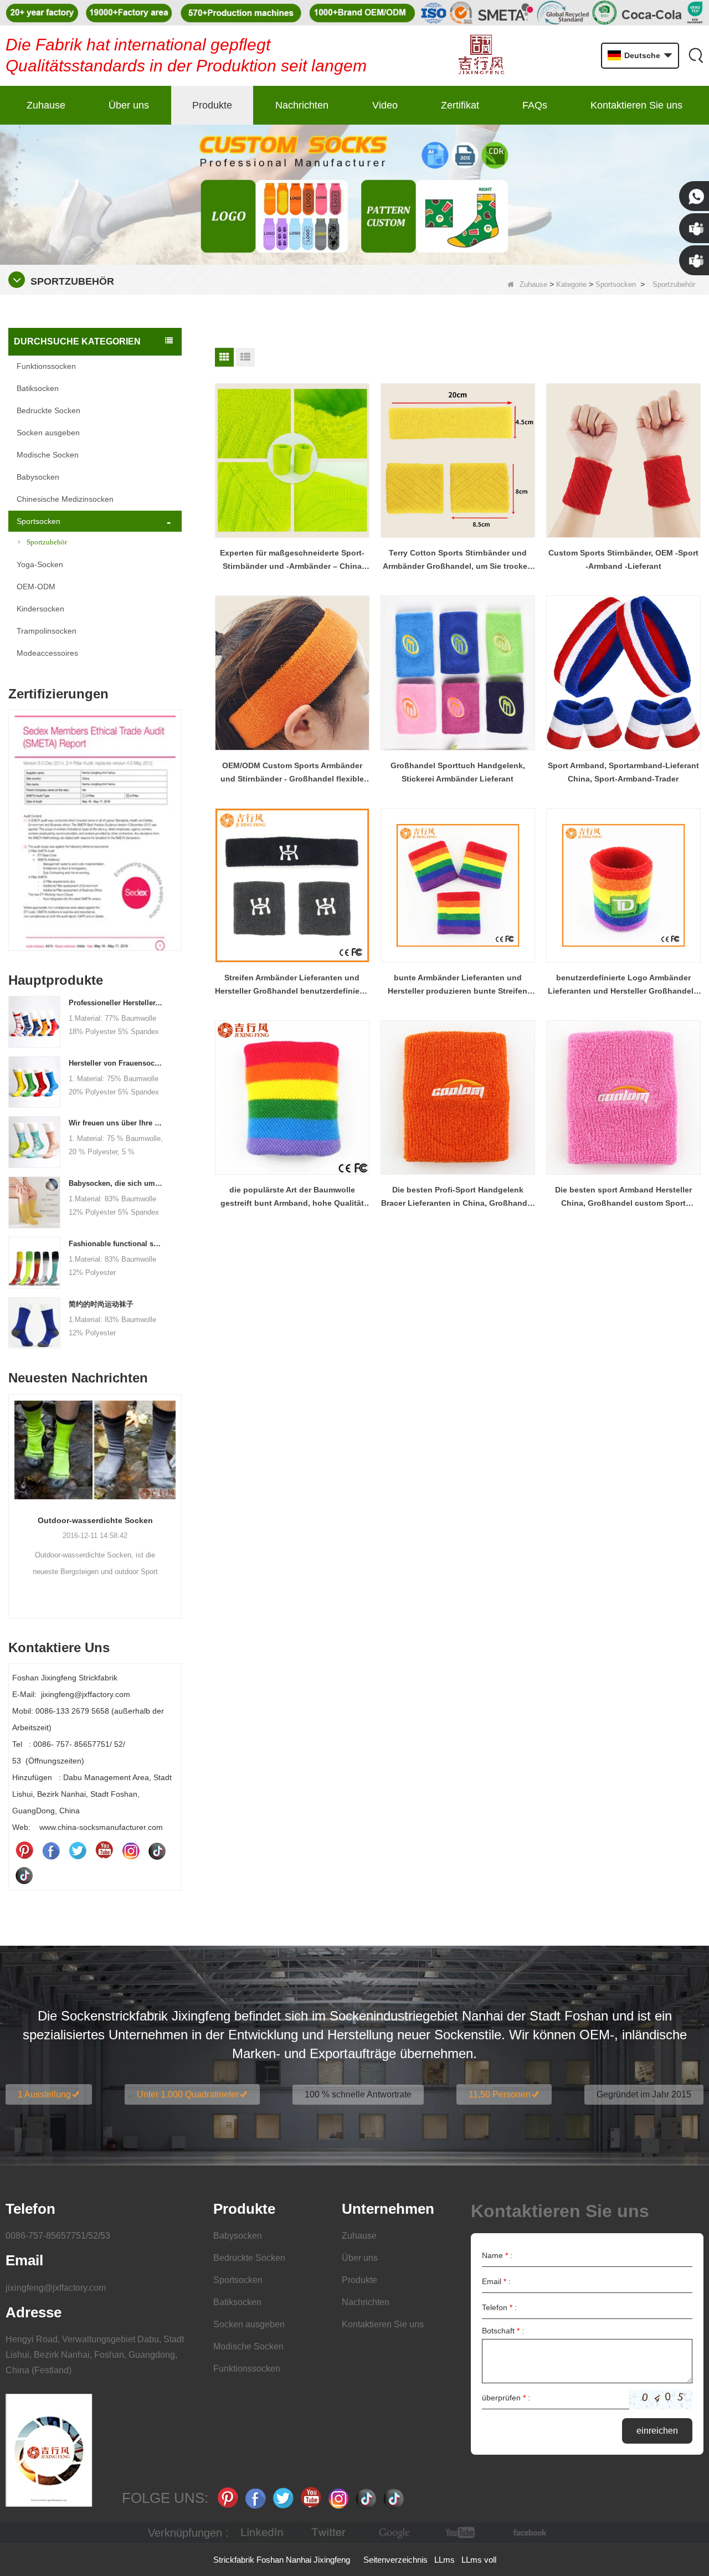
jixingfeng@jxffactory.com (56, 2288)
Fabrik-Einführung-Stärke (95, 1550)
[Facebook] (51, 1850)
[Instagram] (131, 1850)
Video (385, 105)
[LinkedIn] (262, 2533)
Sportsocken (616, 284)
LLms (445, 2560)
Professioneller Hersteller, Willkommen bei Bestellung (117, 1003)
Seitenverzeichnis (395, 2560)
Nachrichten (302, 105)
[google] (395, 2533)
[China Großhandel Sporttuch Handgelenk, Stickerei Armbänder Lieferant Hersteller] (458, 673)
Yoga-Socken (40, 564)
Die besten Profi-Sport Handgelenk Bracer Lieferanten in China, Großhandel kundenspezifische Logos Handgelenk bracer (458, 1197)
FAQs (535, 105)
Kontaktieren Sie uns (636, 105)
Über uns (129, 105)
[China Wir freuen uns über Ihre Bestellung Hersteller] (34, 1142)
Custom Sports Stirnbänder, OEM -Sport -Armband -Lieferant (623, 559)
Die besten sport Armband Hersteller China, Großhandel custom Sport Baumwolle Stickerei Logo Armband (623, 1197)
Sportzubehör (47, 542)
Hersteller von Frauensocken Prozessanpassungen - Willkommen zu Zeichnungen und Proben (117, 1063)
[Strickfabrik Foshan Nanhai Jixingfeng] (481, 56)
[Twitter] (78, 1850)
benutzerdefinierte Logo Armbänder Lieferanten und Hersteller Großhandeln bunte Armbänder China (623, 985)
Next (177, 814)
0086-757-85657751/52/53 (58, 2236)
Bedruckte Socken (48, 410)
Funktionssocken (46, 366)
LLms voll (479, 2560)
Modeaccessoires (47, 653)
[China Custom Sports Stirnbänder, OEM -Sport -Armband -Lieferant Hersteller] (623, 461)
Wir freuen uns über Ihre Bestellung (117, 1123)
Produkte (212, 105)
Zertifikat (460, 105)
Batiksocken (38, 388)
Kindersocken (40, 609)
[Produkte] (354, 194)
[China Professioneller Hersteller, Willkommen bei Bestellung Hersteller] (34, 1021)
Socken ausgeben (48, 433)
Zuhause (46, 105)
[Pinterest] (24, 1850)
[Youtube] (104, 1850)
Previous (13, 814)
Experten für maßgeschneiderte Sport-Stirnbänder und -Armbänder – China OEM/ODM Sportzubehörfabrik (292, 561)
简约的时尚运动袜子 (101, 1304)
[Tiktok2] (24, 1875)
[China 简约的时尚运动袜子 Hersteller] (34, 1322)
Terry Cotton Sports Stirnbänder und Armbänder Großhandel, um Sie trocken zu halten (458, 561)
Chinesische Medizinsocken (65, 499)
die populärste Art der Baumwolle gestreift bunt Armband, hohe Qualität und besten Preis (292, 1197)
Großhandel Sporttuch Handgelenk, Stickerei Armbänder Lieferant (458, 772)
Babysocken (38, 477)
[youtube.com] (461, 2533)
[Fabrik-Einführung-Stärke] (95, 1464)
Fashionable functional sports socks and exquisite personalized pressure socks (117, 1244)
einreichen (657, 2431)
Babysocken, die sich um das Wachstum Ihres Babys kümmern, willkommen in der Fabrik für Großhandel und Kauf (117, 1183)
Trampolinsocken (47, 631)
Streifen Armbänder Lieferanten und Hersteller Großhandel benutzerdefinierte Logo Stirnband (292, 985)
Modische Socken (48, 455)
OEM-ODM (36, 587)
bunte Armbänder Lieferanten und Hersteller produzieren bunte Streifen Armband (458, 985)
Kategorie (571, 284)
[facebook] (528, 2533)
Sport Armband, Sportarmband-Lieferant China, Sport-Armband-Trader (623, 772)
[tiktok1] (157, 1850)
